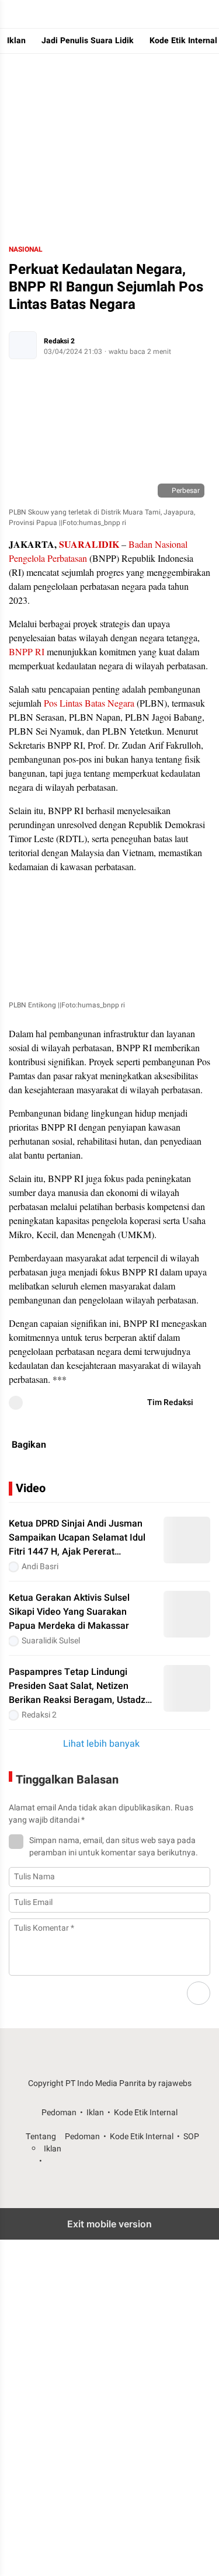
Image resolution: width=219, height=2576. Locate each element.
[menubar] (12, 14)
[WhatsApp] (109, 1445)
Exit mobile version (109, 2224)
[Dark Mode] (207, 14)
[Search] (184, 14)
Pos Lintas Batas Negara (89, 703)
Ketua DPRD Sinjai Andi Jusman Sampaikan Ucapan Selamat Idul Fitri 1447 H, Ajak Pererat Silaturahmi (77, 1538)
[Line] (193, 1445)
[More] (202, 1489)
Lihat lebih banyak (101, 1744)
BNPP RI (27, 651)
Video (31, 1488)
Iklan (16, 41)
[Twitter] (165, 1445)
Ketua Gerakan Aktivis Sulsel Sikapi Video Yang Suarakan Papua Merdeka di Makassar (69, 1612)
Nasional (26, 249)
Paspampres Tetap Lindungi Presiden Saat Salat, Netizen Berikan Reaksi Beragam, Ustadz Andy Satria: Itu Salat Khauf (77, 1686)
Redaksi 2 (59, 341)
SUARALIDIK (89, 544)
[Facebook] (137, 1445)
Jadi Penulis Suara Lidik (88, 41)
